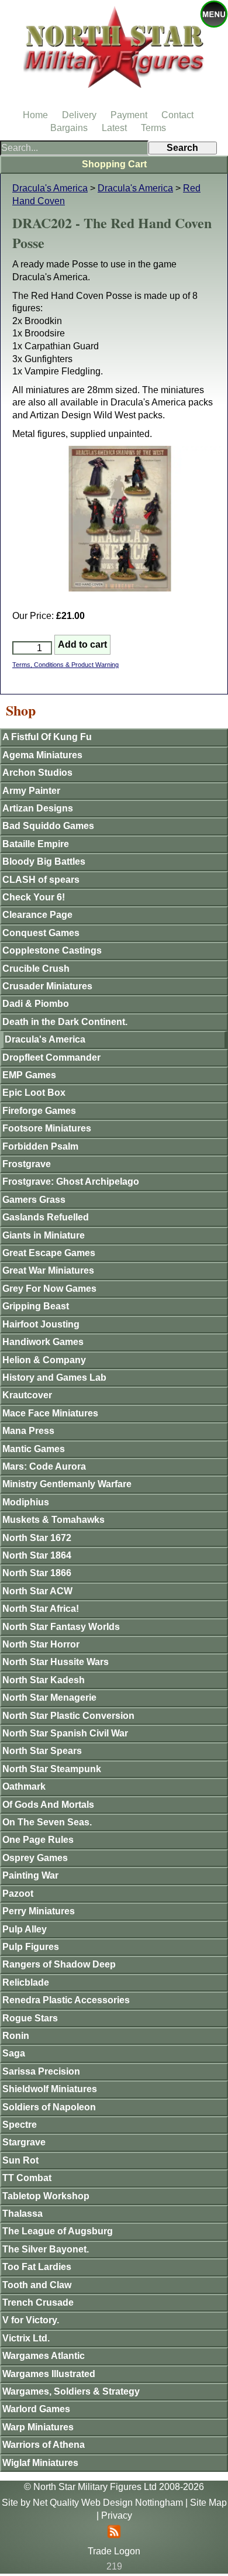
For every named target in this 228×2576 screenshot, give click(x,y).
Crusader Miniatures (47, 986)
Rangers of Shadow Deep (59, 1964)
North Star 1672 (37, 1538)
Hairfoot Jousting (41, 1324)
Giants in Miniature (44, 1235)
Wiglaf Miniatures (40, 2463)
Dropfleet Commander (51, 1057)
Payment (129, 115)
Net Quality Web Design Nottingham (108, 2503)
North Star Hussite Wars (56, 1662)
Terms (153, 128)
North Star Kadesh (44, 1680)
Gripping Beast (36, 1306)
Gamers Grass (34, 1200)
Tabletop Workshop (46, 2196)
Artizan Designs (38, 808)
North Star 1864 (37, 1555)
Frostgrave (27, 1164)
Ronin (16, 2036)
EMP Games (29, 1075)
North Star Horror (41, 1644)
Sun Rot (20, 2160)
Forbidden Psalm (40, 1146)
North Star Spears (42, 1751)
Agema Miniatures (42, 755)
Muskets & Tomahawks (53, 1520)
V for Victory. (31, 2320)
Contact (177, 115)
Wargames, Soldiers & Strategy (71, 2391)
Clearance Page (37, 915)
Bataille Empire (36, 844)
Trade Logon (114, 2551)
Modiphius (26, 1502)
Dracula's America (50, 188)
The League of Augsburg (58, 2231)
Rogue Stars (30, 2018)
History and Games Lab (54, 1378)
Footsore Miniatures (47, 1128)
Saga (14, 2053)
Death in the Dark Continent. (65, 1022)
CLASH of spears (41, 880)
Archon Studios (37, 773)
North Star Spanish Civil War (65, 1733)
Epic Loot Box (34, 1093)
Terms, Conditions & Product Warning (65, 665)
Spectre (20, 2125)
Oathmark (24, 1786)
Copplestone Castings (52, 950)
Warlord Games (36, 2409)
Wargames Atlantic (44, 2356)
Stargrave (24, 2142)
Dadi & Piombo (36, 1004)
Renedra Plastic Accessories (66, 2000)
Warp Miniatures (38, 2427)
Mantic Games (34, 1449)
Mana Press (28, 1431)
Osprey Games (35, 1858)
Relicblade (26, 1982)
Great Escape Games (49, 1253)
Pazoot (18, 1894)
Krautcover (27, 1395)
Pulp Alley (25, 1929)
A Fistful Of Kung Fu (47, 737)
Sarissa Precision (41, 2071)
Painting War (30, 1875)
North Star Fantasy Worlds (61, 1627)
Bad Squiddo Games (48, 826)
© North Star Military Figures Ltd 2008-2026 (114, 2487)
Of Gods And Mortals (48, 1805)
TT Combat (27, 2178)
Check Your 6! (34, 897)
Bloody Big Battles (44, 861)
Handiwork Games (43, 1342)
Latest (114, 128)
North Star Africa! (41, 1609)
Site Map (208, 2503)
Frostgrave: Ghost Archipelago (71, 1182)
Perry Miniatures (39, 1911)
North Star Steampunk (52, 1769)
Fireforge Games (39, 1111)
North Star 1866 (37, 1573)
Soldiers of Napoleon (49, 2107)
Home (35, 115)
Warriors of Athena (44, 2445)
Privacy (117, 2515)
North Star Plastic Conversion (68, 1716)
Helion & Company (44, 1360)
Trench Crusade (38, 2302)
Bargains (69, 128)
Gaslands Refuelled (46, 1217)
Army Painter (31, 791)
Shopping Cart (114, 164)
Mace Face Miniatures (50, 1413)
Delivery (79, 115)
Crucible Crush (36, 969)
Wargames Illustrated (49, 2374)
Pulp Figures (31, 1947)
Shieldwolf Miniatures (50, 2089)
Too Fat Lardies (37, 2267)
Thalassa (23, 2214)
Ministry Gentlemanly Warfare (67, 1484)
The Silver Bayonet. (46, 2249)
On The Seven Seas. (47, 1822)
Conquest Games (41, 933)
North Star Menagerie (49, 1698)
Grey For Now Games (49, 1289)
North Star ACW (37, 1591)
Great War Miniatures (48, 1270)
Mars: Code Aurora (44, 1466)
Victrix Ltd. (26, 2338)
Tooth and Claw (37, 2285)
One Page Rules (38, 1840)
